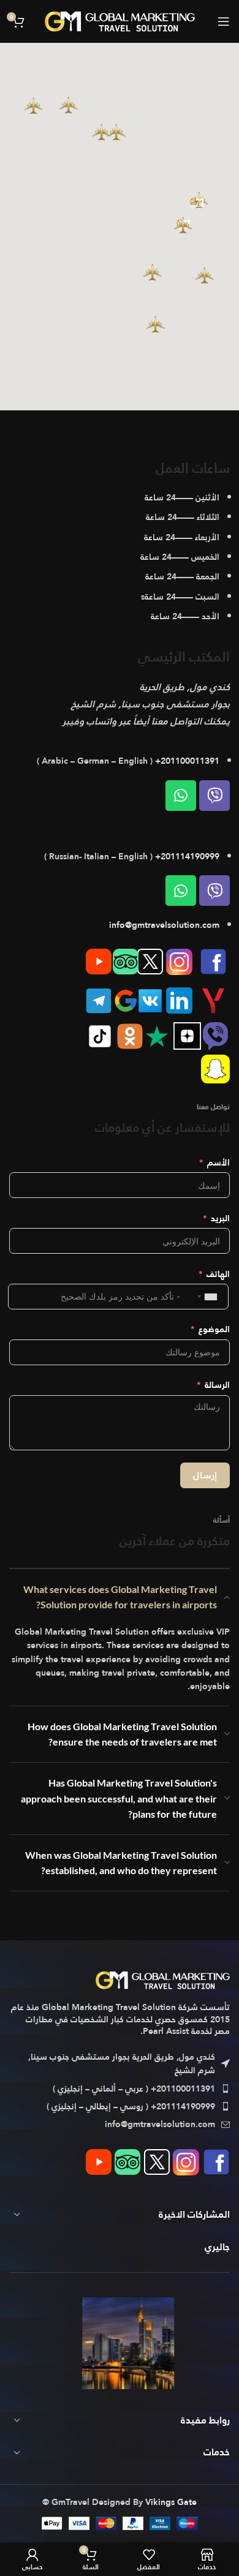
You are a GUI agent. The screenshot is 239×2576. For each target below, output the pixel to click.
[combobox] (205, 1297)
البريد (220, 1218)
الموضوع (214, 1329)
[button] (183, 225)
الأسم (218, 1162)
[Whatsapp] (181, 796)
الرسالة (217, 1385)
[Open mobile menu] (224, 21)
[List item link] (120, 2088)
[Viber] (214, 796)
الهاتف (218, 1274)
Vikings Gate (171, 2502)
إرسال (205, 1475)
